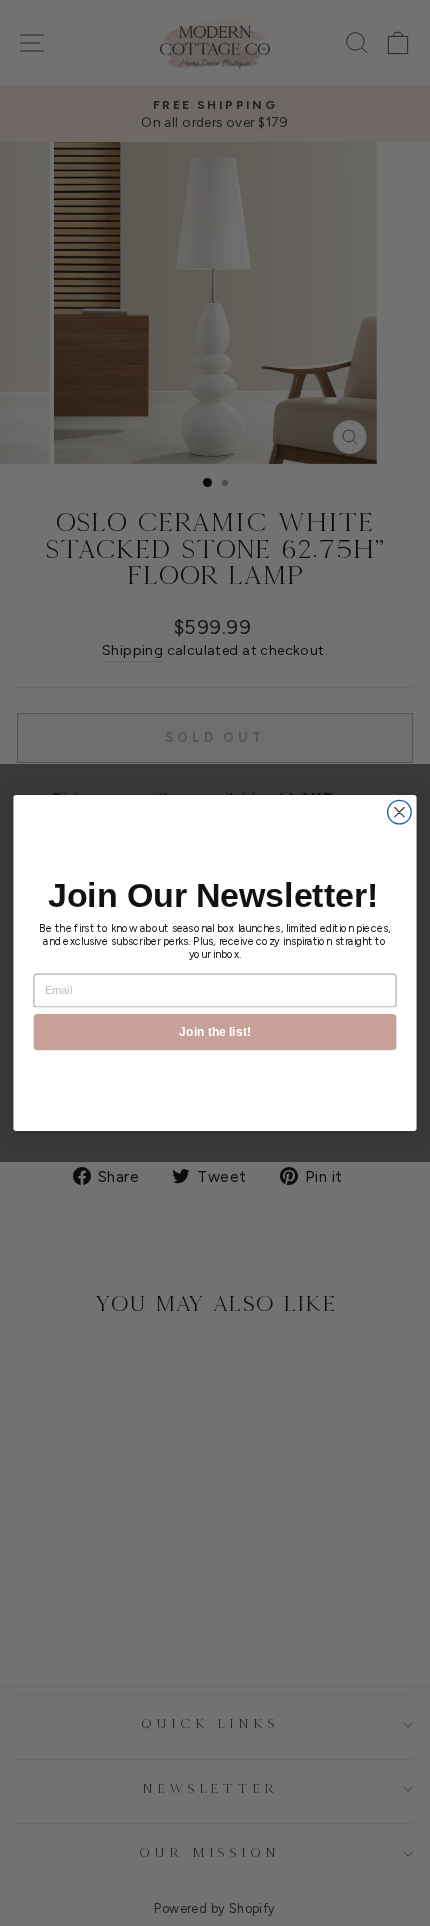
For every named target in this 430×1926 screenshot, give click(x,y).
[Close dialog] (400, 812)
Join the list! (214, 1031)
